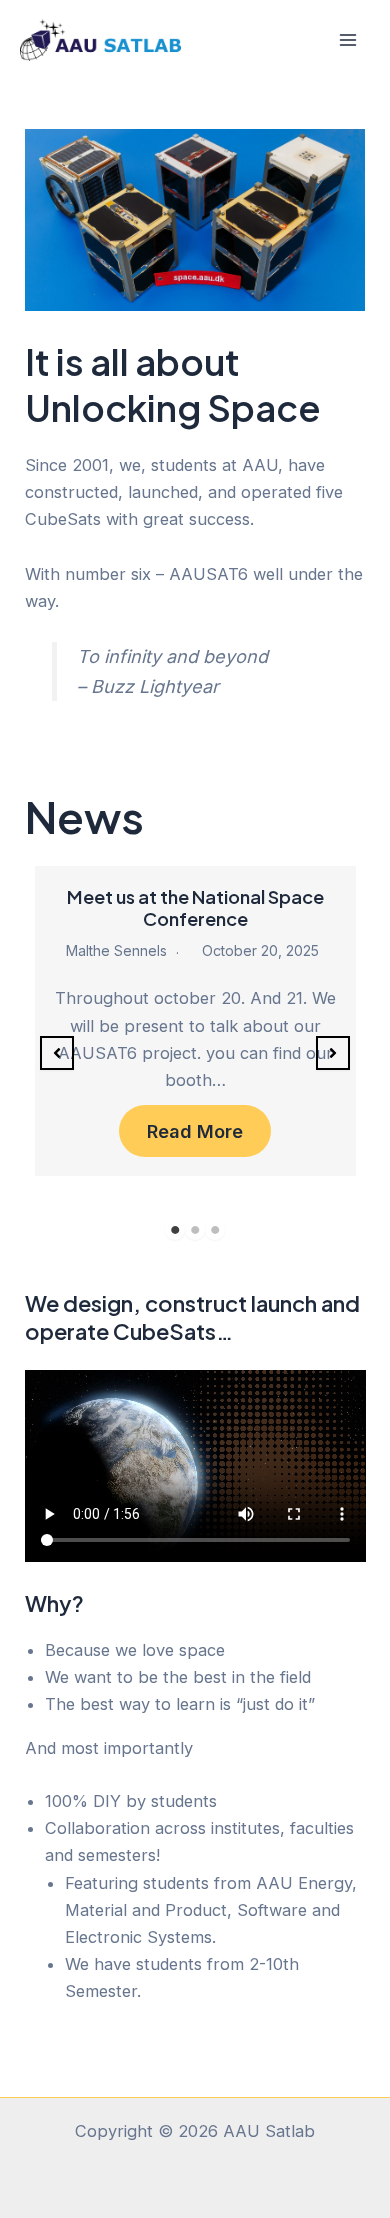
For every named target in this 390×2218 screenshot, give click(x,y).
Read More (195, 1131)
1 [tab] (175, 1230)
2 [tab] (195, 1230)
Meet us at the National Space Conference (195, 907)
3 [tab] (215, 1230)
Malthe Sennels (116, 950)
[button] (57, 1053)
